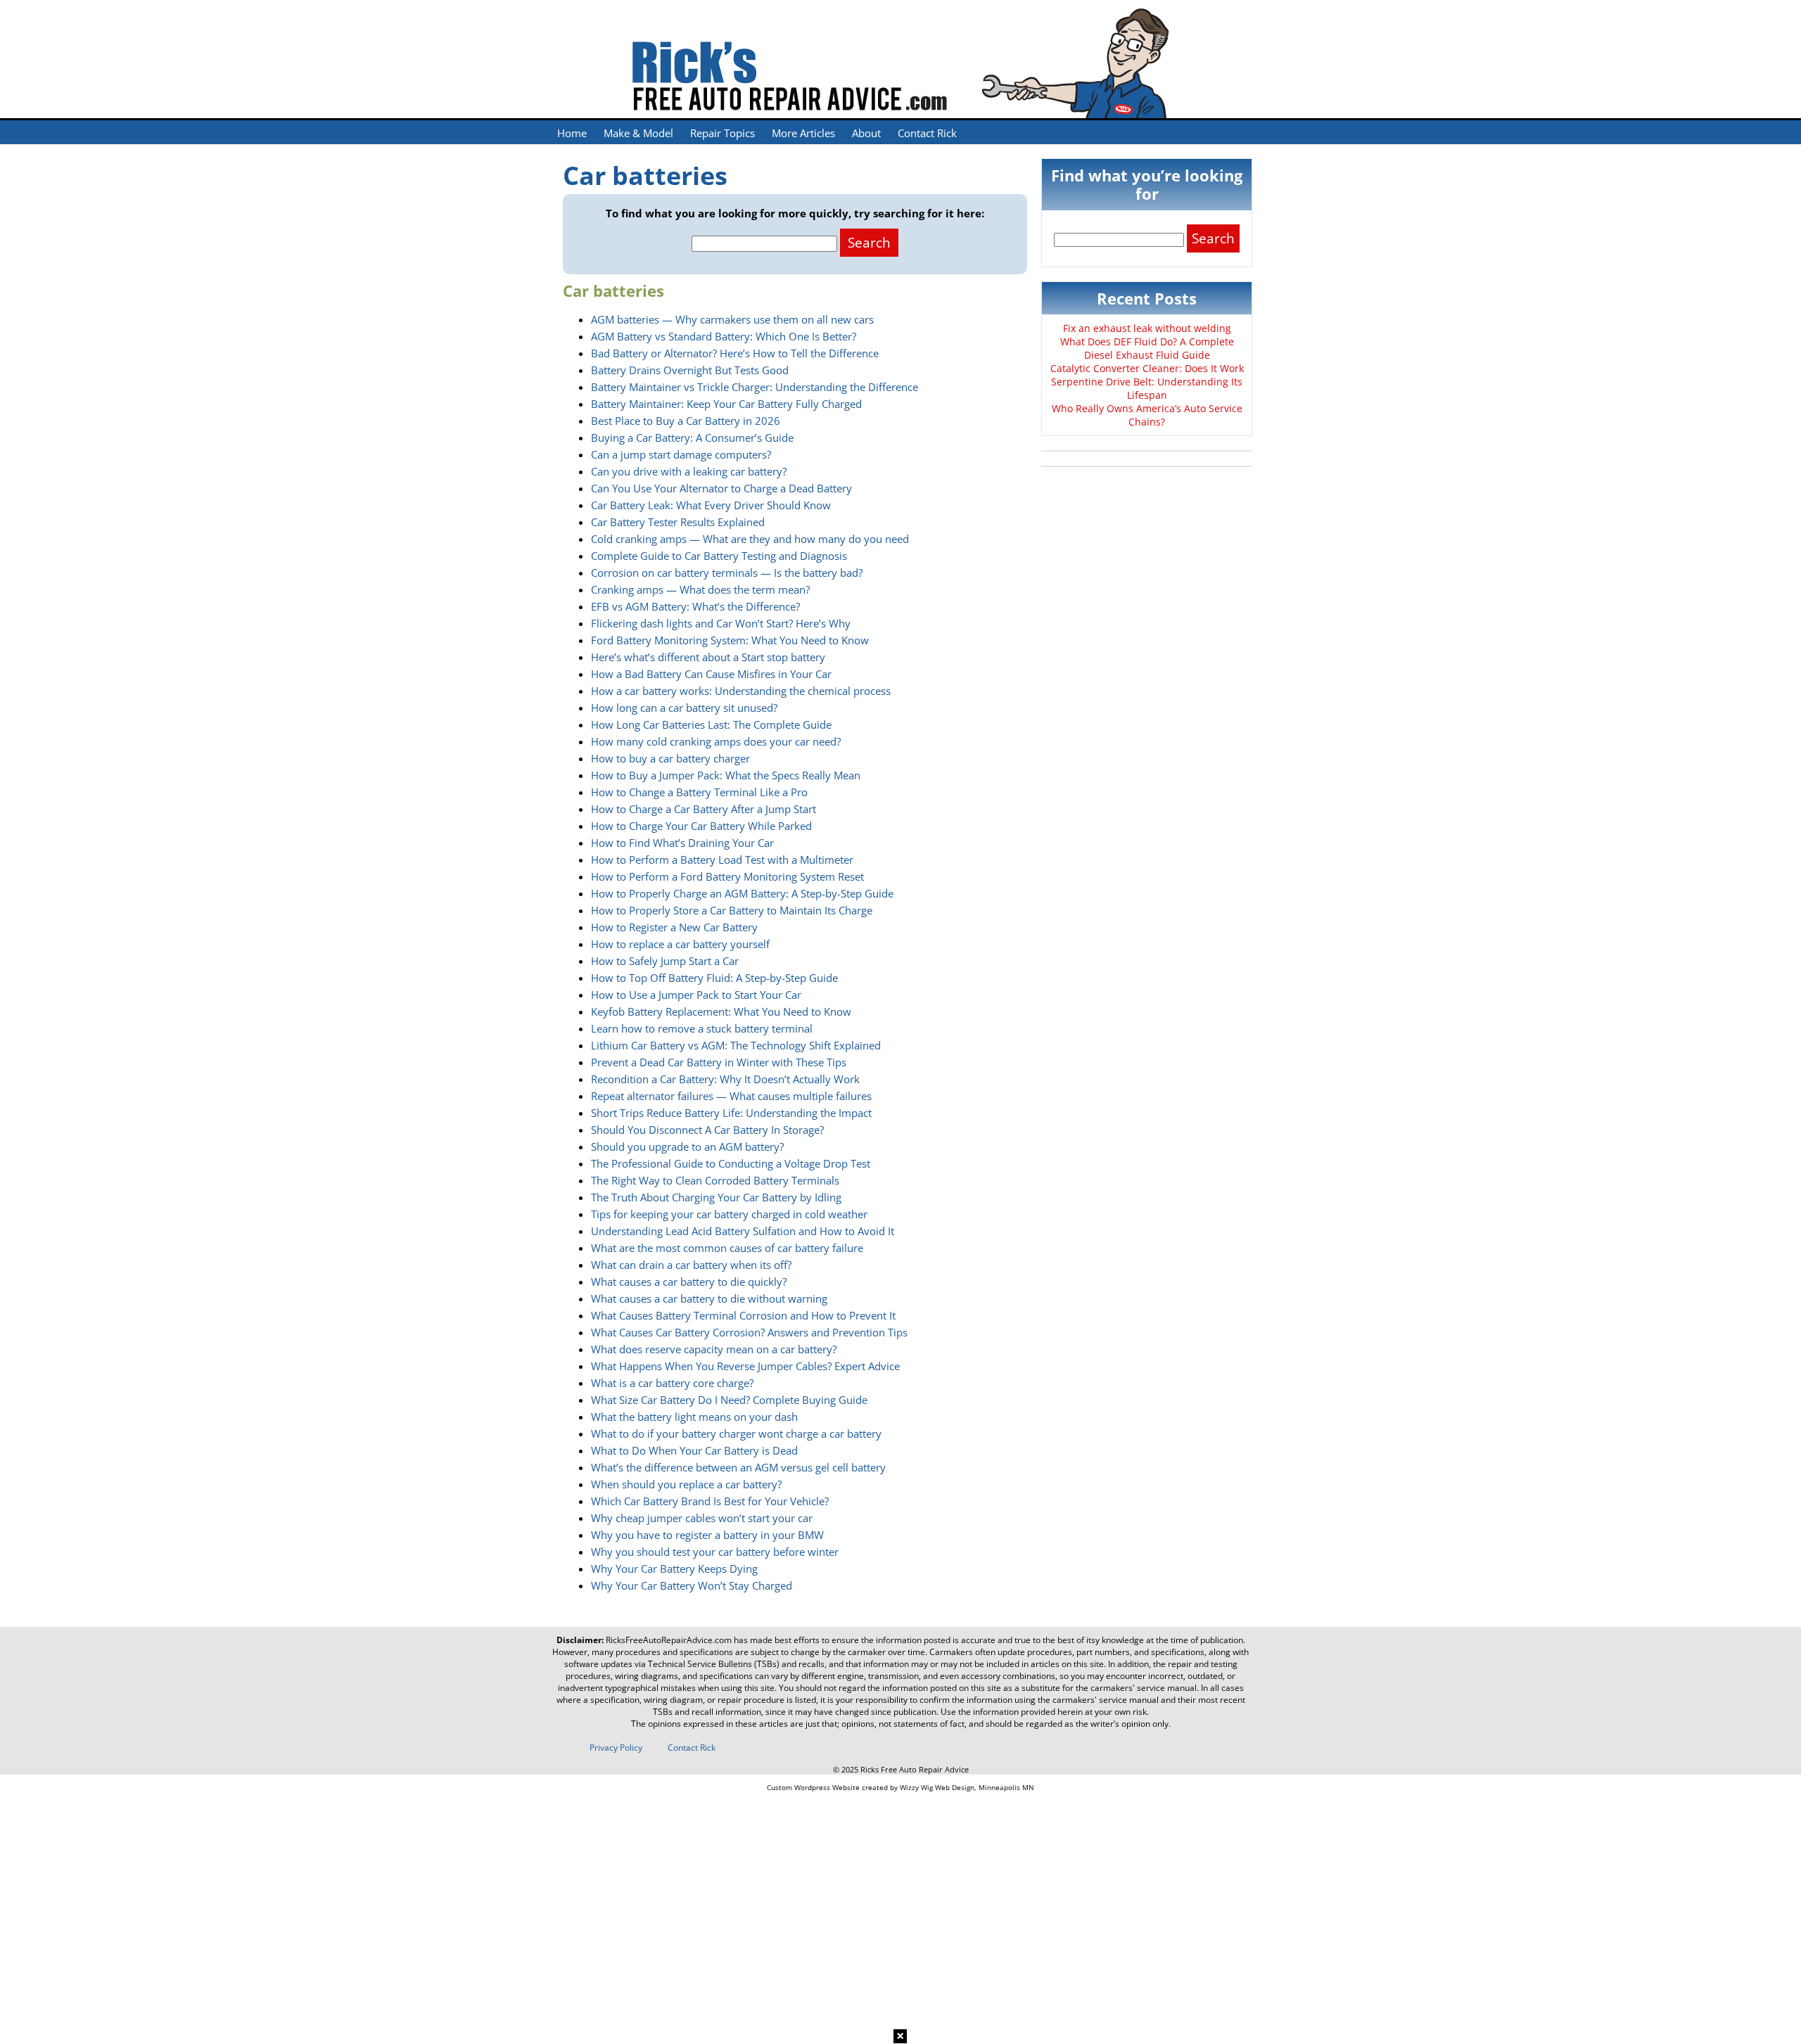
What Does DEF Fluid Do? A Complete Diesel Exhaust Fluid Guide (1147, 348)
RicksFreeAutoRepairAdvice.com (669, 1640)
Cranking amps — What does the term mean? (700, 589)
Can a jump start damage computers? (681, 454)
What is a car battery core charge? (672, 1383)
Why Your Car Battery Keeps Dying (674, 1569)
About (866, 133)
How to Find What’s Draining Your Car (682, 843)
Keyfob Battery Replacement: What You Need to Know (721, 1011)
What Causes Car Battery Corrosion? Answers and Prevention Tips (749, 1332)
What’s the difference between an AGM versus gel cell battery (738, 1467)
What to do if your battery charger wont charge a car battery (736, 1433)
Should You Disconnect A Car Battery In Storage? (707, 1130)
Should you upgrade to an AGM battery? (687, 1146)
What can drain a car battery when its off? (691, 1265)
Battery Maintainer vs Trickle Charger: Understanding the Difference (755, 387)
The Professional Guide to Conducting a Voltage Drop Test (731, 1163)
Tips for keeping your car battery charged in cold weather (729, 1214)
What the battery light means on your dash (694, 1417)
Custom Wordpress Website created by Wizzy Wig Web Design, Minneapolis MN (900, 1787)
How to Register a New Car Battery (674, 927)
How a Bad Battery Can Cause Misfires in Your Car (711, 674)
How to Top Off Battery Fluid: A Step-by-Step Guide (714, 978)
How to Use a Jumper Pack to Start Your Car (696, 995)
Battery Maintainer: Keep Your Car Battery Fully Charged (726, 404)
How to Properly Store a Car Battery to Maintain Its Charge (732, 910)
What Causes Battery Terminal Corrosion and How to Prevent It (743, 1315)
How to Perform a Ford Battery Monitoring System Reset (727, 876)
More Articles (803, 133)
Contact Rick (927, 133)
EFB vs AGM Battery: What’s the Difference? (695, 606)
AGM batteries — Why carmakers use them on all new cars (732, 319)
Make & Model (638, 133)
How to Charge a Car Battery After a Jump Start (704, 809)
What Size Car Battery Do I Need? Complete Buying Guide (729, 1400)
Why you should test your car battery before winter (715, 1552)
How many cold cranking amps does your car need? (716, 741)
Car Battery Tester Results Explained (678, 522)
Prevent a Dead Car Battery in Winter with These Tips (719, 1062)
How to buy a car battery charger (670, 758)
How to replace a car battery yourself (680, 944)
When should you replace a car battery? (686, 1484)
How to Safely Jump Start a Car (665, 961)
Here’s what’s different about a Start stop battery (708, 657)
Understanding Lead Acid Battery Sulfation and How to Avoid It (743, 1231)
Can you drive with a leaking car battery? (689, 471)
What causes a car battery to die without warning (709, 1298)
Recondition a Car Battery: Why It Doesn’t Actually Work (725, 1079)
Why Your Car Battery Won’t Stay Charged (692, 1585)
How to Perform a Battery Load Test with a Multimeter (722, 860)
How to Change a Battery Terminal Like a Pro (699, 792)
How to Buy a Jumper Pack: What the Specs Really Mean (726, 775)
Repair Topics (723, 133)
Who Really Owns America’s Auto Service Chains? (1147, 415)
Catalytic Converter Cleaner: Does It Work (1147, 368)
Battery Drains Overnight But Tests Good (690, 370)
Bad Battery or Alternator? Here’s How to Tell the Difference (735, 353)
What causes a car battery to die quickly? (689, 1282)
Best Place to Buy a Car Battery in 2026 (686, 421)
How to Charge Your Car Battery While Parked (701, 826)
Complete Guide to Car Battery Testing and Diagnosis (719, 556)
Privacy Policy (616, 1748)
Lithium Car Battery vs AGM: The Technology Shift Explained (736, 1045)
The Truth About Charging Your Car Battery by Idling (716, 1197)
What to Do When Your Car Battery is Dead (694, 1450)
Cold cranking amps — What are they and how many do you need (750, 539)
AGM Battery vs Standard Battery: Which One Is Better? (724, 336)
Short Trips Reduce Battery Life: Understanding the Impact (731, 1113)
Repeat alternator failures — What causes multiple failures (731, 1096)
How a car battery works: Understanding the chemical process (741, 691)
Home (572, 133)
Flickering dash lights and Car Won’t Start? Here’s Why (721, 623)
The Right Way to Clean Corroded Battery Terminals (715, 1180)
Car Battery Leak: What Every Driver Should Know (711, 505)
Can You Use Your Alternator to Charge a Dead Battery (721, 488)
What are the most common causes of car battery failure (727, 1248)
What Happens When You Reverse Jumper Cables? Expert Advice (745, 1366)
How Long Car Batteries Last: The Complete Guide (711, 724)
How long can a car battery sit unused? (684, 708)
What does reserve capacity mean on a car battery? (714, 1349)
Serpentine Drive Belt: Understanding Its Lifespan (1147, 388)
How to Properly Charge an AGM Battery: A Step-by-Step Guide (742, 893)
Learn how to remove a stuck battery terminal (702, 1028)
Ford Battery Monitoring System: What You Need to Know (730, 640)
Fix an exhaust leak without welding (1147, 328)
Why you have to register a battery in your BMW (707, 1535)
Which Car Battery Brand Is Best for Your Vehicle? (710, 1501)
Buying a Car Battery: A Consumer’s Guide (692, 437)
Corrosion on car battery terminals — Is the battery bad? (727, 573)
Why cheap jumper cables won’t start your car (702, 1518)
